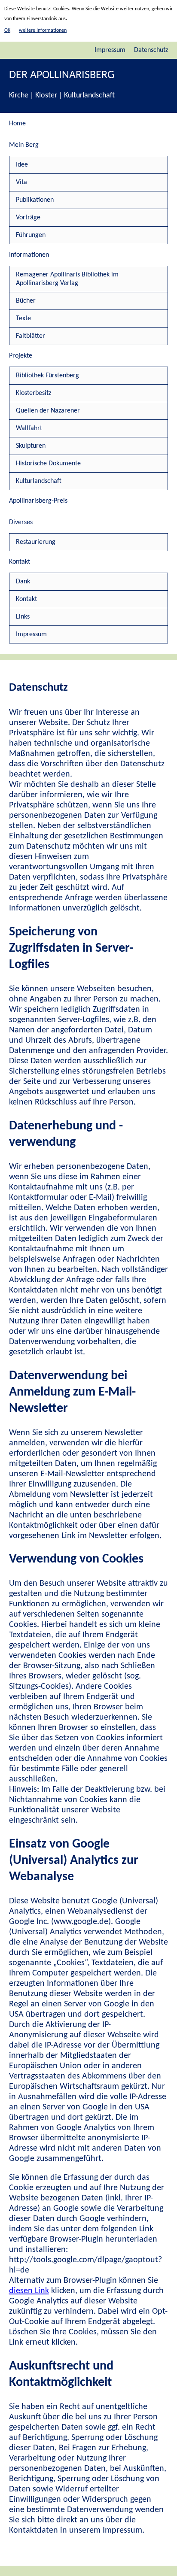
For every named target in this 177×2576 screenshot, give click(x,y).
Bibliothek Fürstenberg (47, 376)
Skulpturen (31, 446)
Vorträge (28, 218)
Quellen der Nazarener (48, 411)
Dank (23, 582)
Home (17, 124)
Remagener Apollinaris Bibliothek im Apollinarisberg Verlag (67, 279)
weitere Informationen (43, 30)
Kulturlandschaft (39, 481)
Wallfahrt (29, 428)
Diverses (21, 522)
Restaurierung (36, 542)
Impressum (110, 50)
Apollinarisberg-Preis (38, 501)
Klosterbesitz (34, 393)
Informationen (29, 255)
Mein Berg (24, 145)
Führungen (31, 235)
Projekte (21, 356)
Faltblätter (31, 336)
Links (23, 617)
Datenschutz (151, 50)
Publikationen (35, 200)
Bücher (26, 301)
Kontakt (20, 562)
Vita (21, 182)
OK (7, 30)
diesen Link (29, 2291)
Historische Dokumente (48, 464)
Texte (23, 319)
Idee (22, 165)
